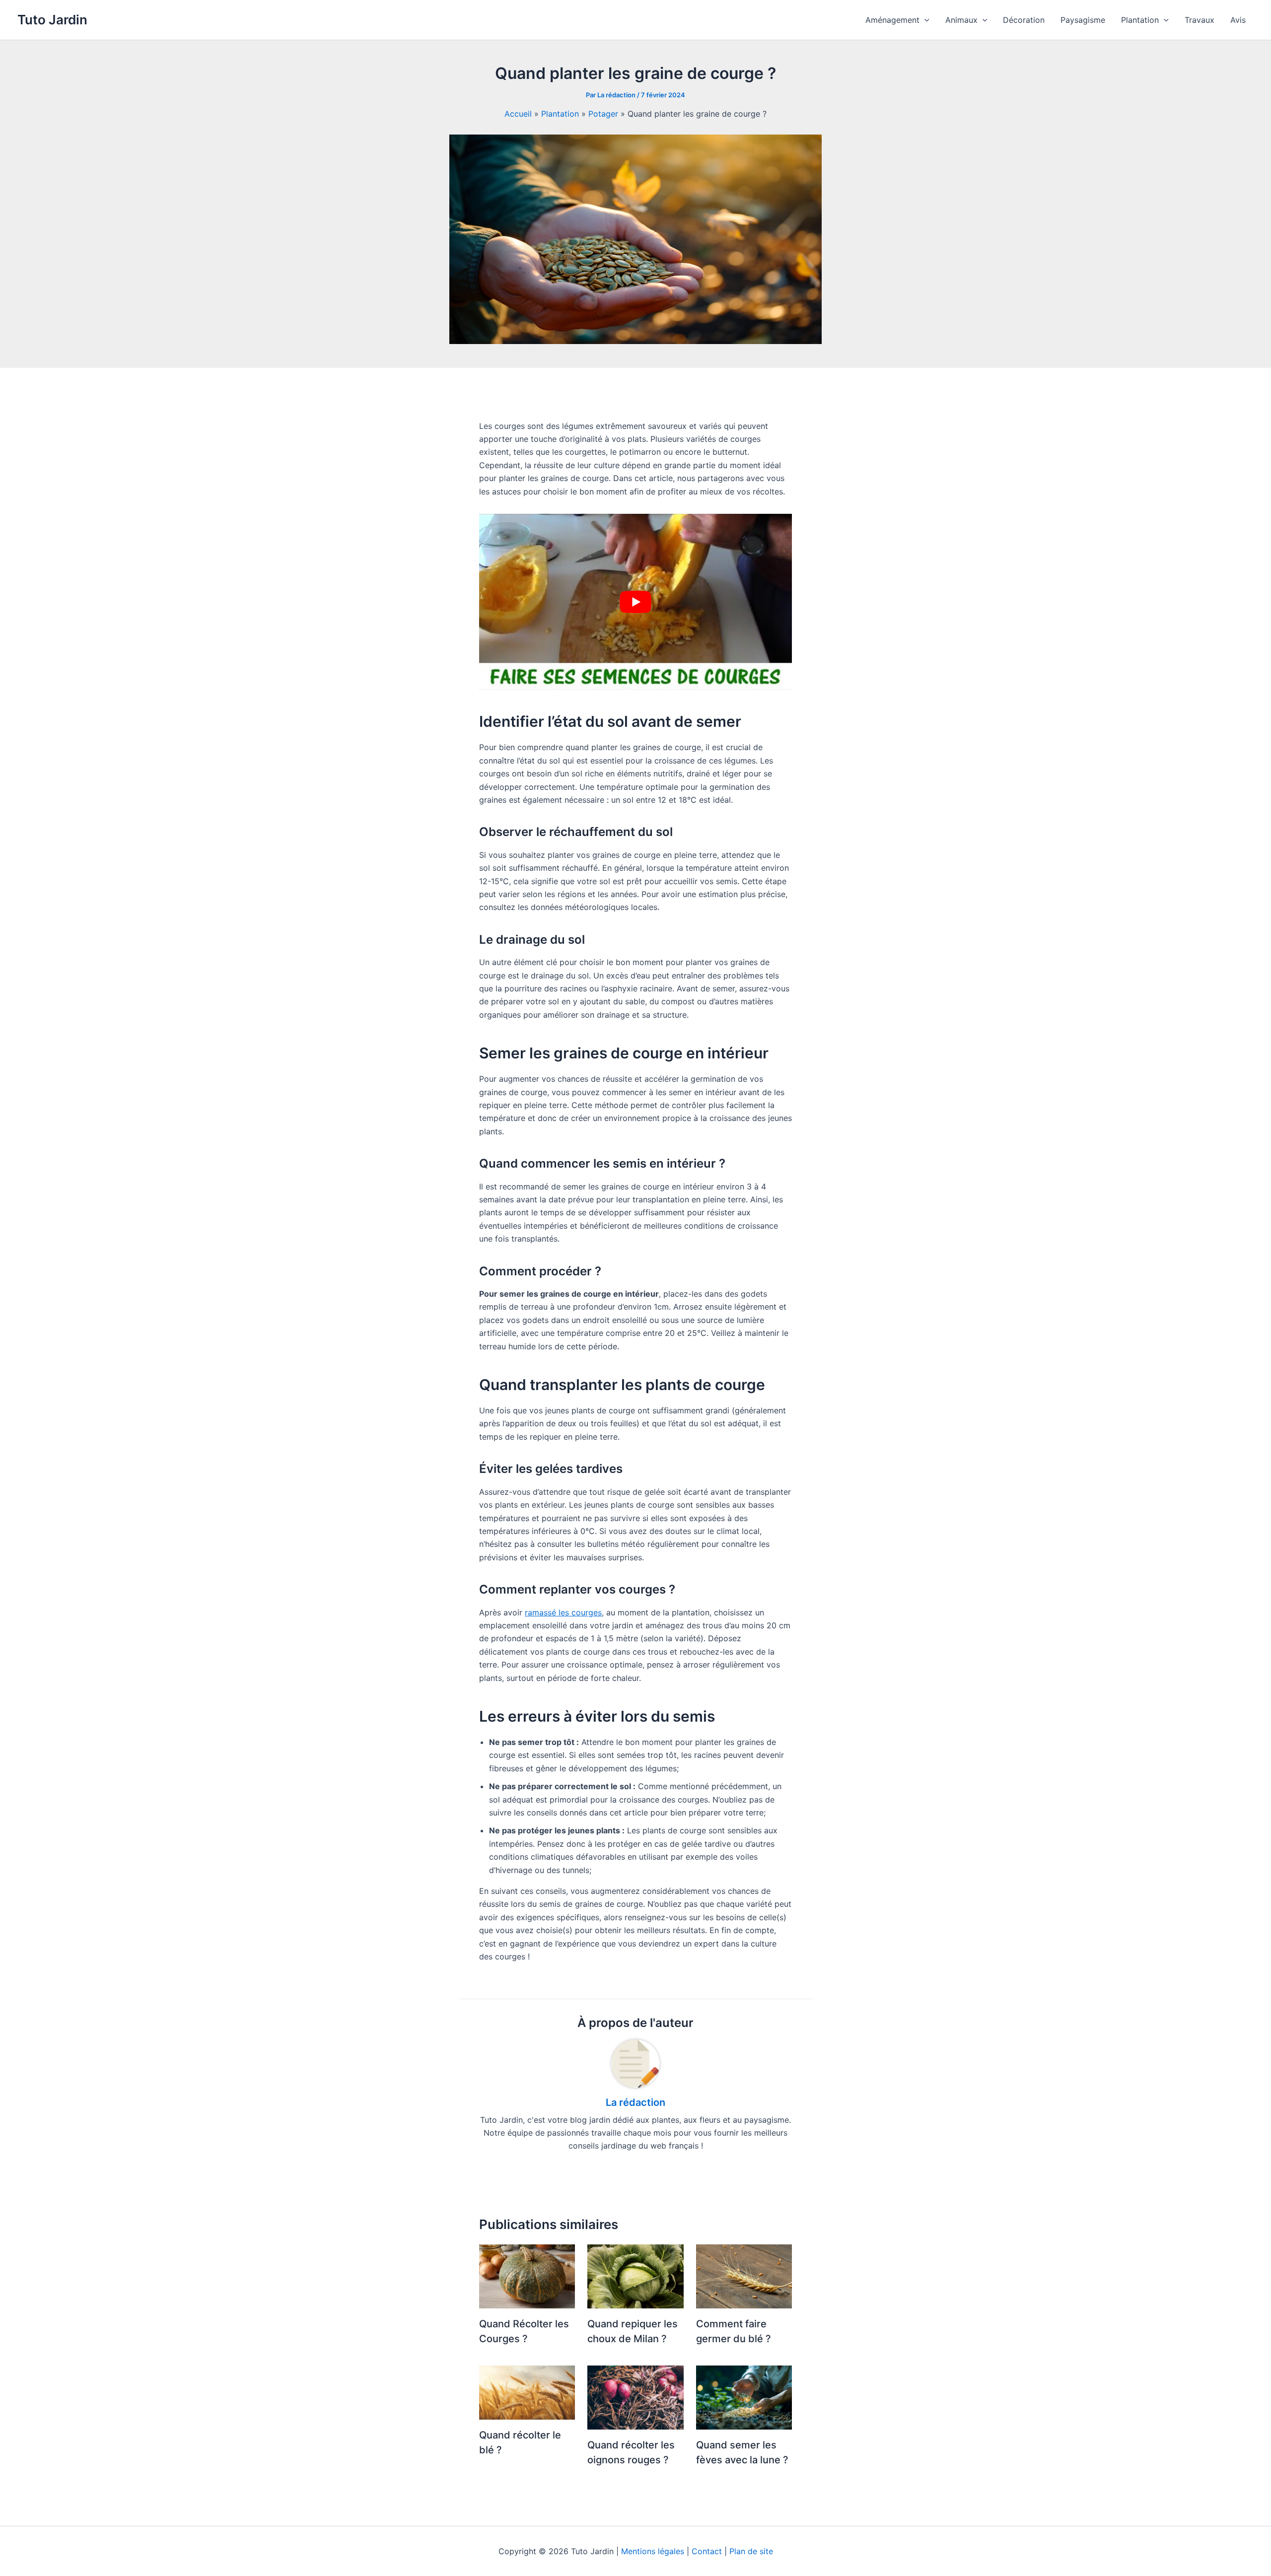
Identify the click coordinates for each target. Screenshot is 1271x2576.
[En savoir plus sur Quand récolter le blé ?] (527, 2392)
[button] (924, 20)
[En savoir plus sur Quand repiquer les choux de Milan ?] (635, 2276)
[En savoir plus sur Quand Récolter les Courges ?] (527, 2276)
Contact (707, 2551)
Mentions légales (653, 2551)
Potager (603, 114)
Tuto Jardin (52, 20)
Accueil (518, 114)
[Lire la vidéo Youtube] (635, 602)
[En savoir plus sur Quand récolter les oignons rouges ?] (635, 2397)
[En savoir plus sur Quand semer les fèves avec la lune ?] (744, 2397)
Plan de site (751, 2551)
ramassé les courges (563, 1612)
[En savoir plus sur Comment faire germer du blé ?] (744, 2276)
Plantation (560, 114)
